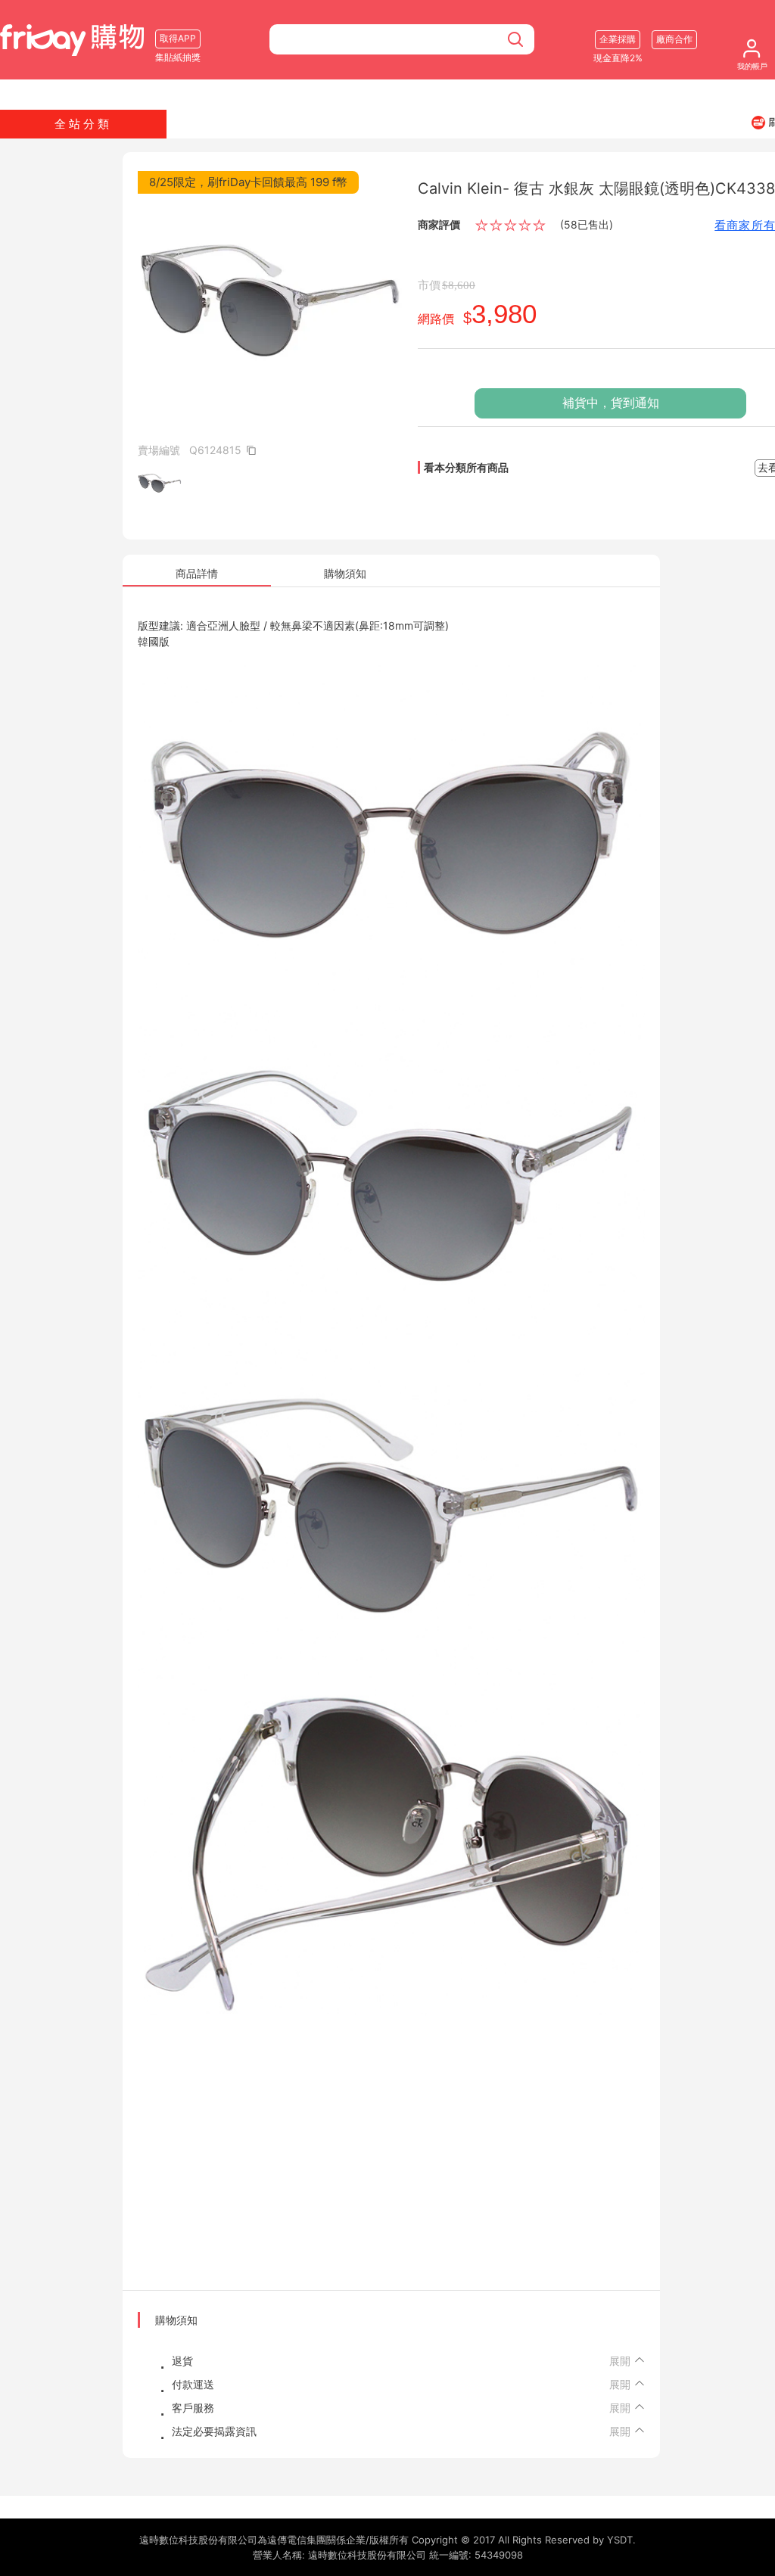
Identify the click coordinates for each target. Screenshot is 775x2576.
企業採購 (618, 39)
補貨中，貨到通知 (611, 403)
